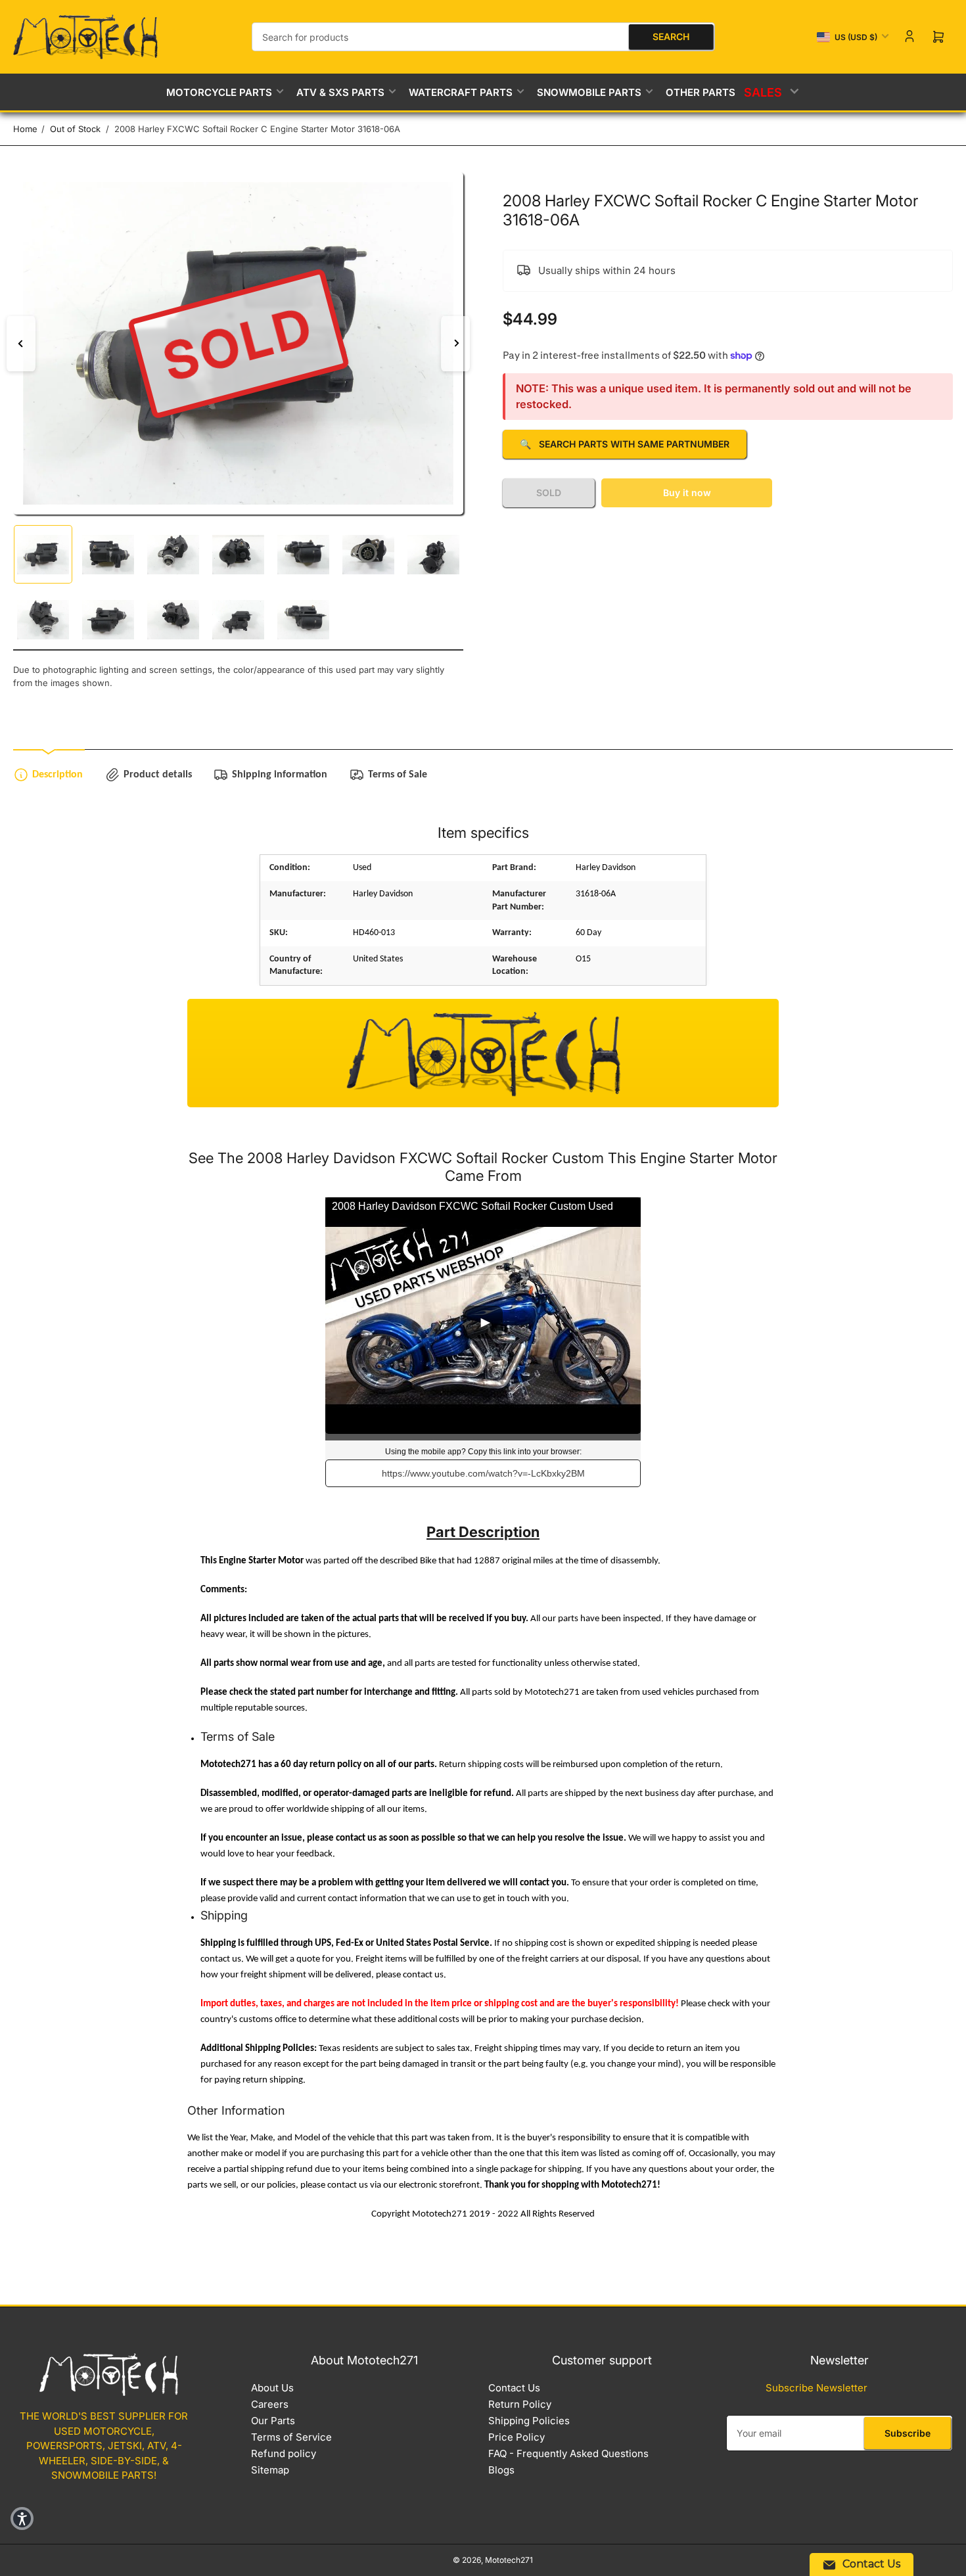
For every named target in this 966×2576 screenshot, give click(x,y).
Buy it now (687, 493)
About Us (272, 2388)
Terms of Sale (398, 775)
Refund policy (284, 2453)
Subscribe (908, 2433)
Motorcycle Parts (219, 92)
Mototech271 (509, 2560)
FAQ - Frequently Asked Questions (568, 2453)
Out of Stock (75, 129)
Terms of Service (291, 2437)
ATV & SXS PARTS (340, 92)
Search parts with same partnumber (625, 444)
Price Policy (517, 2437)
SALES (764, 92)
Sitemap (270, 2470)
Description (57, 775)
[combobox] (483, 37)
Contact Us (514, 2388)
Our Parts (273, 2421)
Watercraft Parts (461, 92)
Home (25, 129)
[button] (22, 2518)
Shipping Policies (529, 2421)
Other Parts (701, 92)
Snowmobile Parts (589, 92)
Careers (270, 2404)
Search (671, 36)
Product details (158, 775)
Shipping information (280, 775)
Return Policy (520, 2404)
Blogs (501, 2470)
